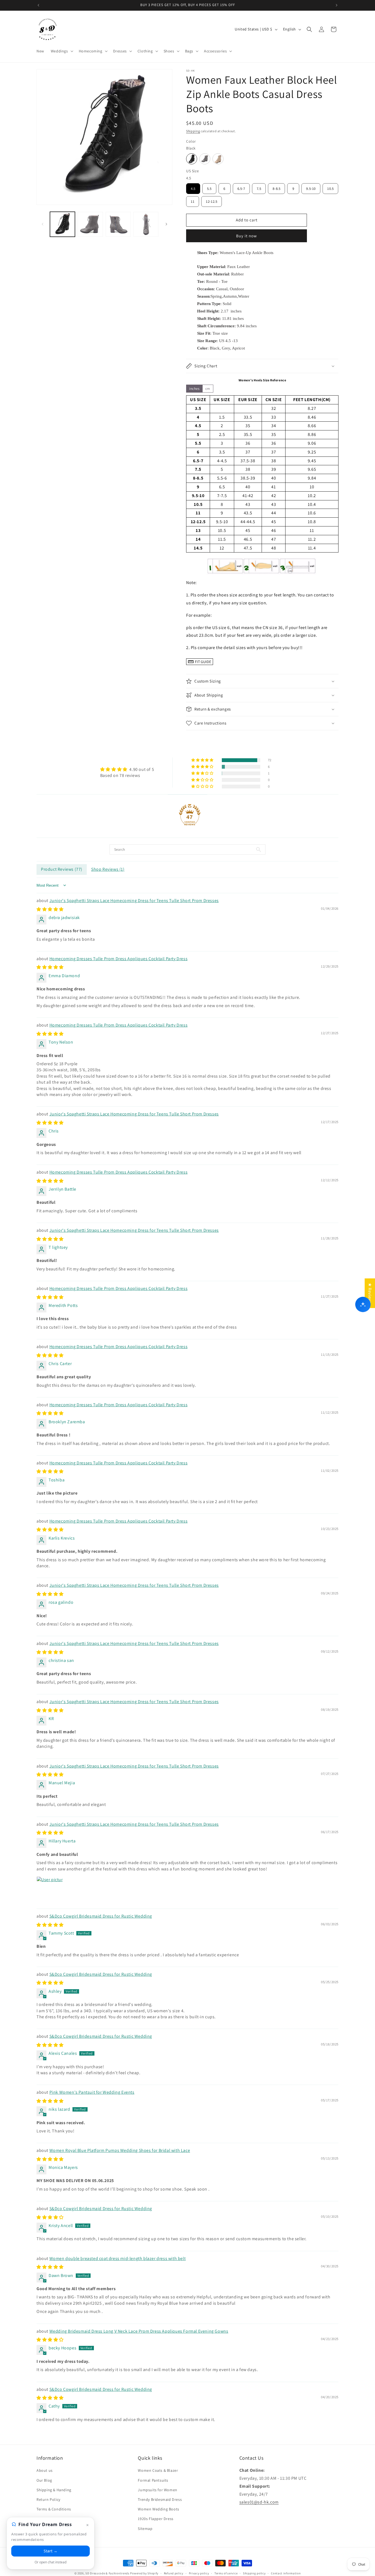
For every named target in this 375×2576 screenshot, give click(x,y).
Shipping (193, 131)
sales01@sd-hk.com (259, 2502)
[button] (61, 51)
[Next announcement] (337, 5)
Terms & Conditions (54, 2509)
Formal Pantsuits (153, 2480)
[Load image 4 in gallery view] (90, 224)
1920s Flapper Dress (156, 2519)
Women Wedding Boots (158, 2509)
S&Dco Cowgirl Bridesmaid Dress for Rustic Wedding (101, 1916)
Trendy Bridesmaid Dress (160, 2499)
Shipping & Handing (54, 2490)
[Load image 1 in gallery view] (62, 224)
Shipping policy (254, 2573)
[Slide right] (166, 224)
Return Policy (48, 2499)
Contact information (286, 2573)
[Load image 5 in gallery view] (118, 224)
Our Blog (44, 2480)
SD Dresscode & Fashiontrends (107, 2573)
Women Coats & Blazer (158, 2470)
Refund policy (174, 2573)
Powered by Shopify (144, 2573)
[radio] (192, 159)
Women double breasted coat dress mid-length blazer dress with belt (118, 2258)
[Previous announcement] (38, 5)
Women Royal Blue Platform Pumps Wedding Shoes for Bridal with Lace (120, 2150)
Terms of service (226, 2573)
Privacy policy (199, 2573)
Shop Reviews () (108, 869)
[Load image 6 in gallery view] (146, 224)
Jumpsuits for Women (157, 2490)
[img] (127, 769)
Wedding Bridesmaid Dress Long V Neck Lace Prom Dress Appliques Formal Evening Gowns (139, 2331)
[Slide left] (43, 224)
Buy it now (247, 236)
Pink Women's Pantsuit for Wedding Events (92, 2092)
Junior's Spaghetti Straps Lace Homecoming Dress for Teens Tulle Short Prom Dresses (134, 901)
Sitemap (145, 2529)
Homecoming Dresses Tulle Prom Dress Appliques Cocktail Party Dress (119, 959)
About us (45, 2470)
